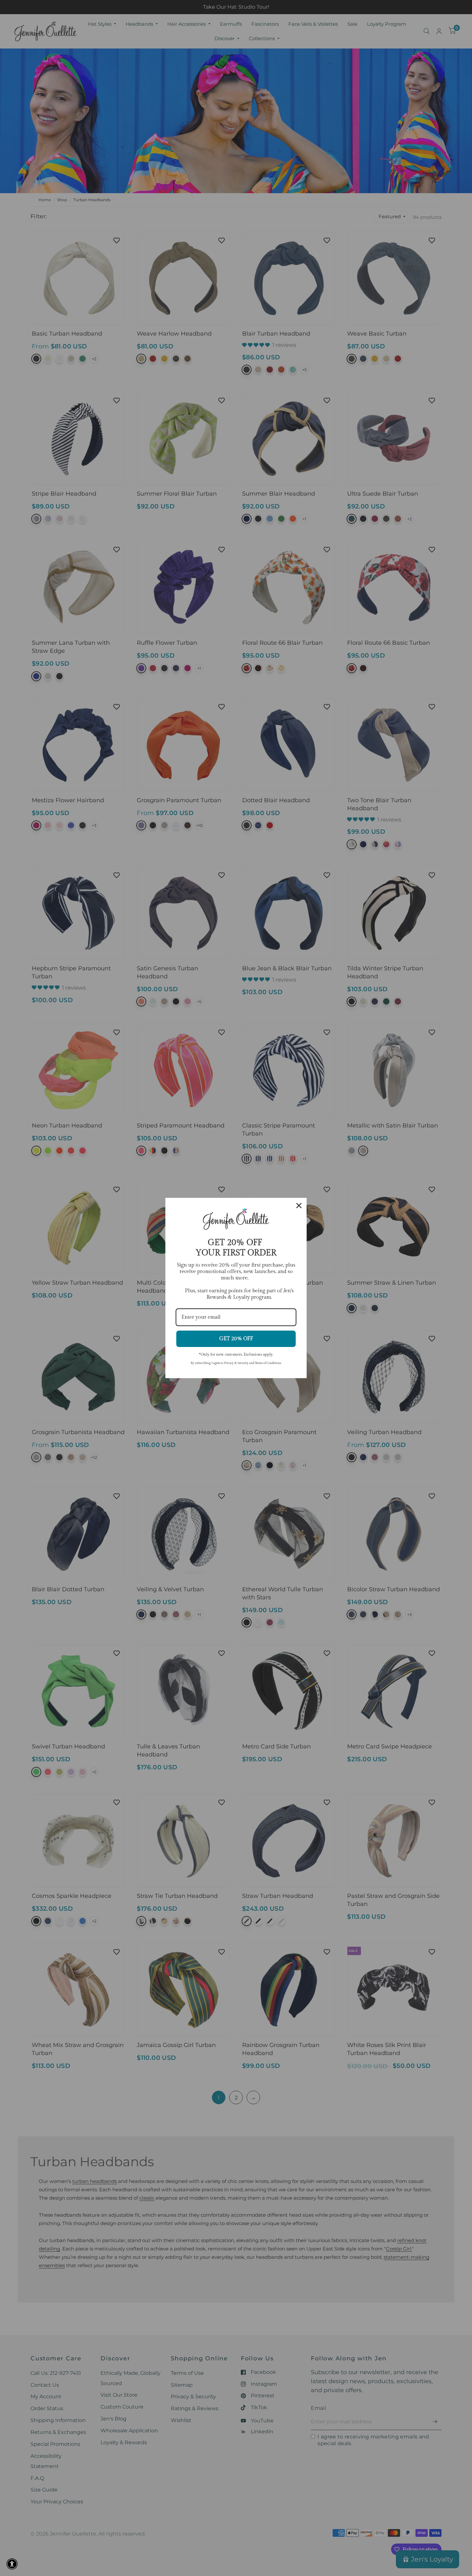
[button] (12, 2564)
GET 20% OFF (236, 1339)
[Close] (299, 1206)
